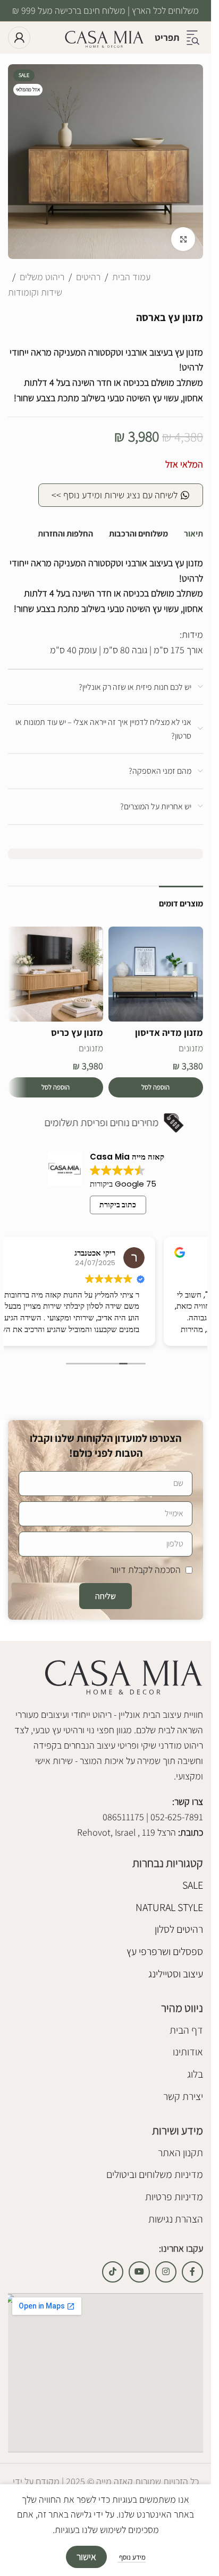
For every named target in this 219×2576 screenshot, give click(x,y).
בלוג (195, 2074)
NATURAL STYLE (169, 1907)
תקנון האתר (180, 2153)
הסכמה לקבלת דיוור (145, 1570)
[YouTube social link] (139, 2272)
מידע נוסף (132, 2557)
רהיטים (88, 277)
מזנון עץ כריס (77, 1032)
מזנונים (191, 1048)
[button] (156, 1087)
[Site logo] (104, 37)
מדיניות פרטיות (174, 2197)
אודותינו (188, 2052)
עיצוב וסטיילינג (176, 1974)
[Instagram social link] (166, 2272)
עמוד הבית (131, 277)
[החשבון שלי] (19, 38)
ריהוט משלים (42, 277)
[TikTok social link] (113, 2272)
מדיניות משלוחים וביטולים (155, 2174)
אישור (86, 2557)
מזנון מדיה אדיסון (169, 1032)
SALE (193, 1885)
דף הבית (186, 2030)
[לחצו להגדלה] (183, 239)
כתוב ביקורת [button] (118, 1205)
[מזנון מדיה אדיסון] (156, 974)
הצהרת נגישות (176, 2219)
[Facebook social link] (192, 2272)
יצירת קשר (183, 2096)
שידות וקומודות (35, 292)
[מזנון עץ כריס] (56, 974)
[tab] (193, 534)
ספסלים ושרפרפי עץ (165, 1951)
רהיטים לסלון (179, 1929)
